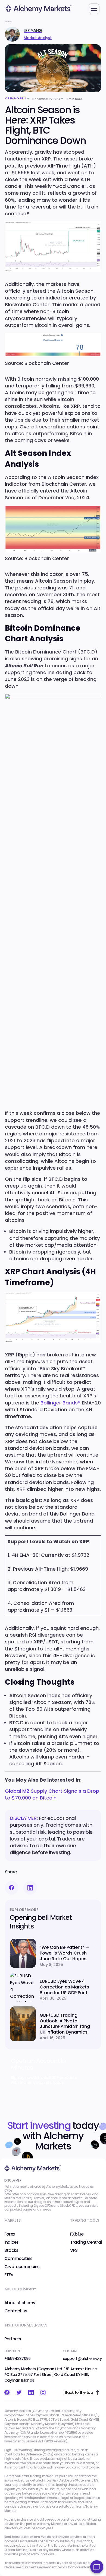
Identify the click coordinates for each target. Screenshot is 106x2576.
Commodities (18, 2259)
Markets (12, 2220)
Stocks (11, 2250)
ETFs (9, 2275)
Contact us (16, 2311)
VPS (74, 2250)
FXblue (77, 2234)
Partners (13, 2339)
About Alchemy (20, 2303)
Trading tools (85, 2220)
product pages (21, 2209)
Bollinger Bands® (60, 1403)
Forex (10, 2234)
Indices (11, 2242)
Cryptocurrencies (22, 2267)
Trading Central (86, 2242)
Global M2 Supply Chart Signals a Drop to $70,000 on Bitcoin (52, 1794)
